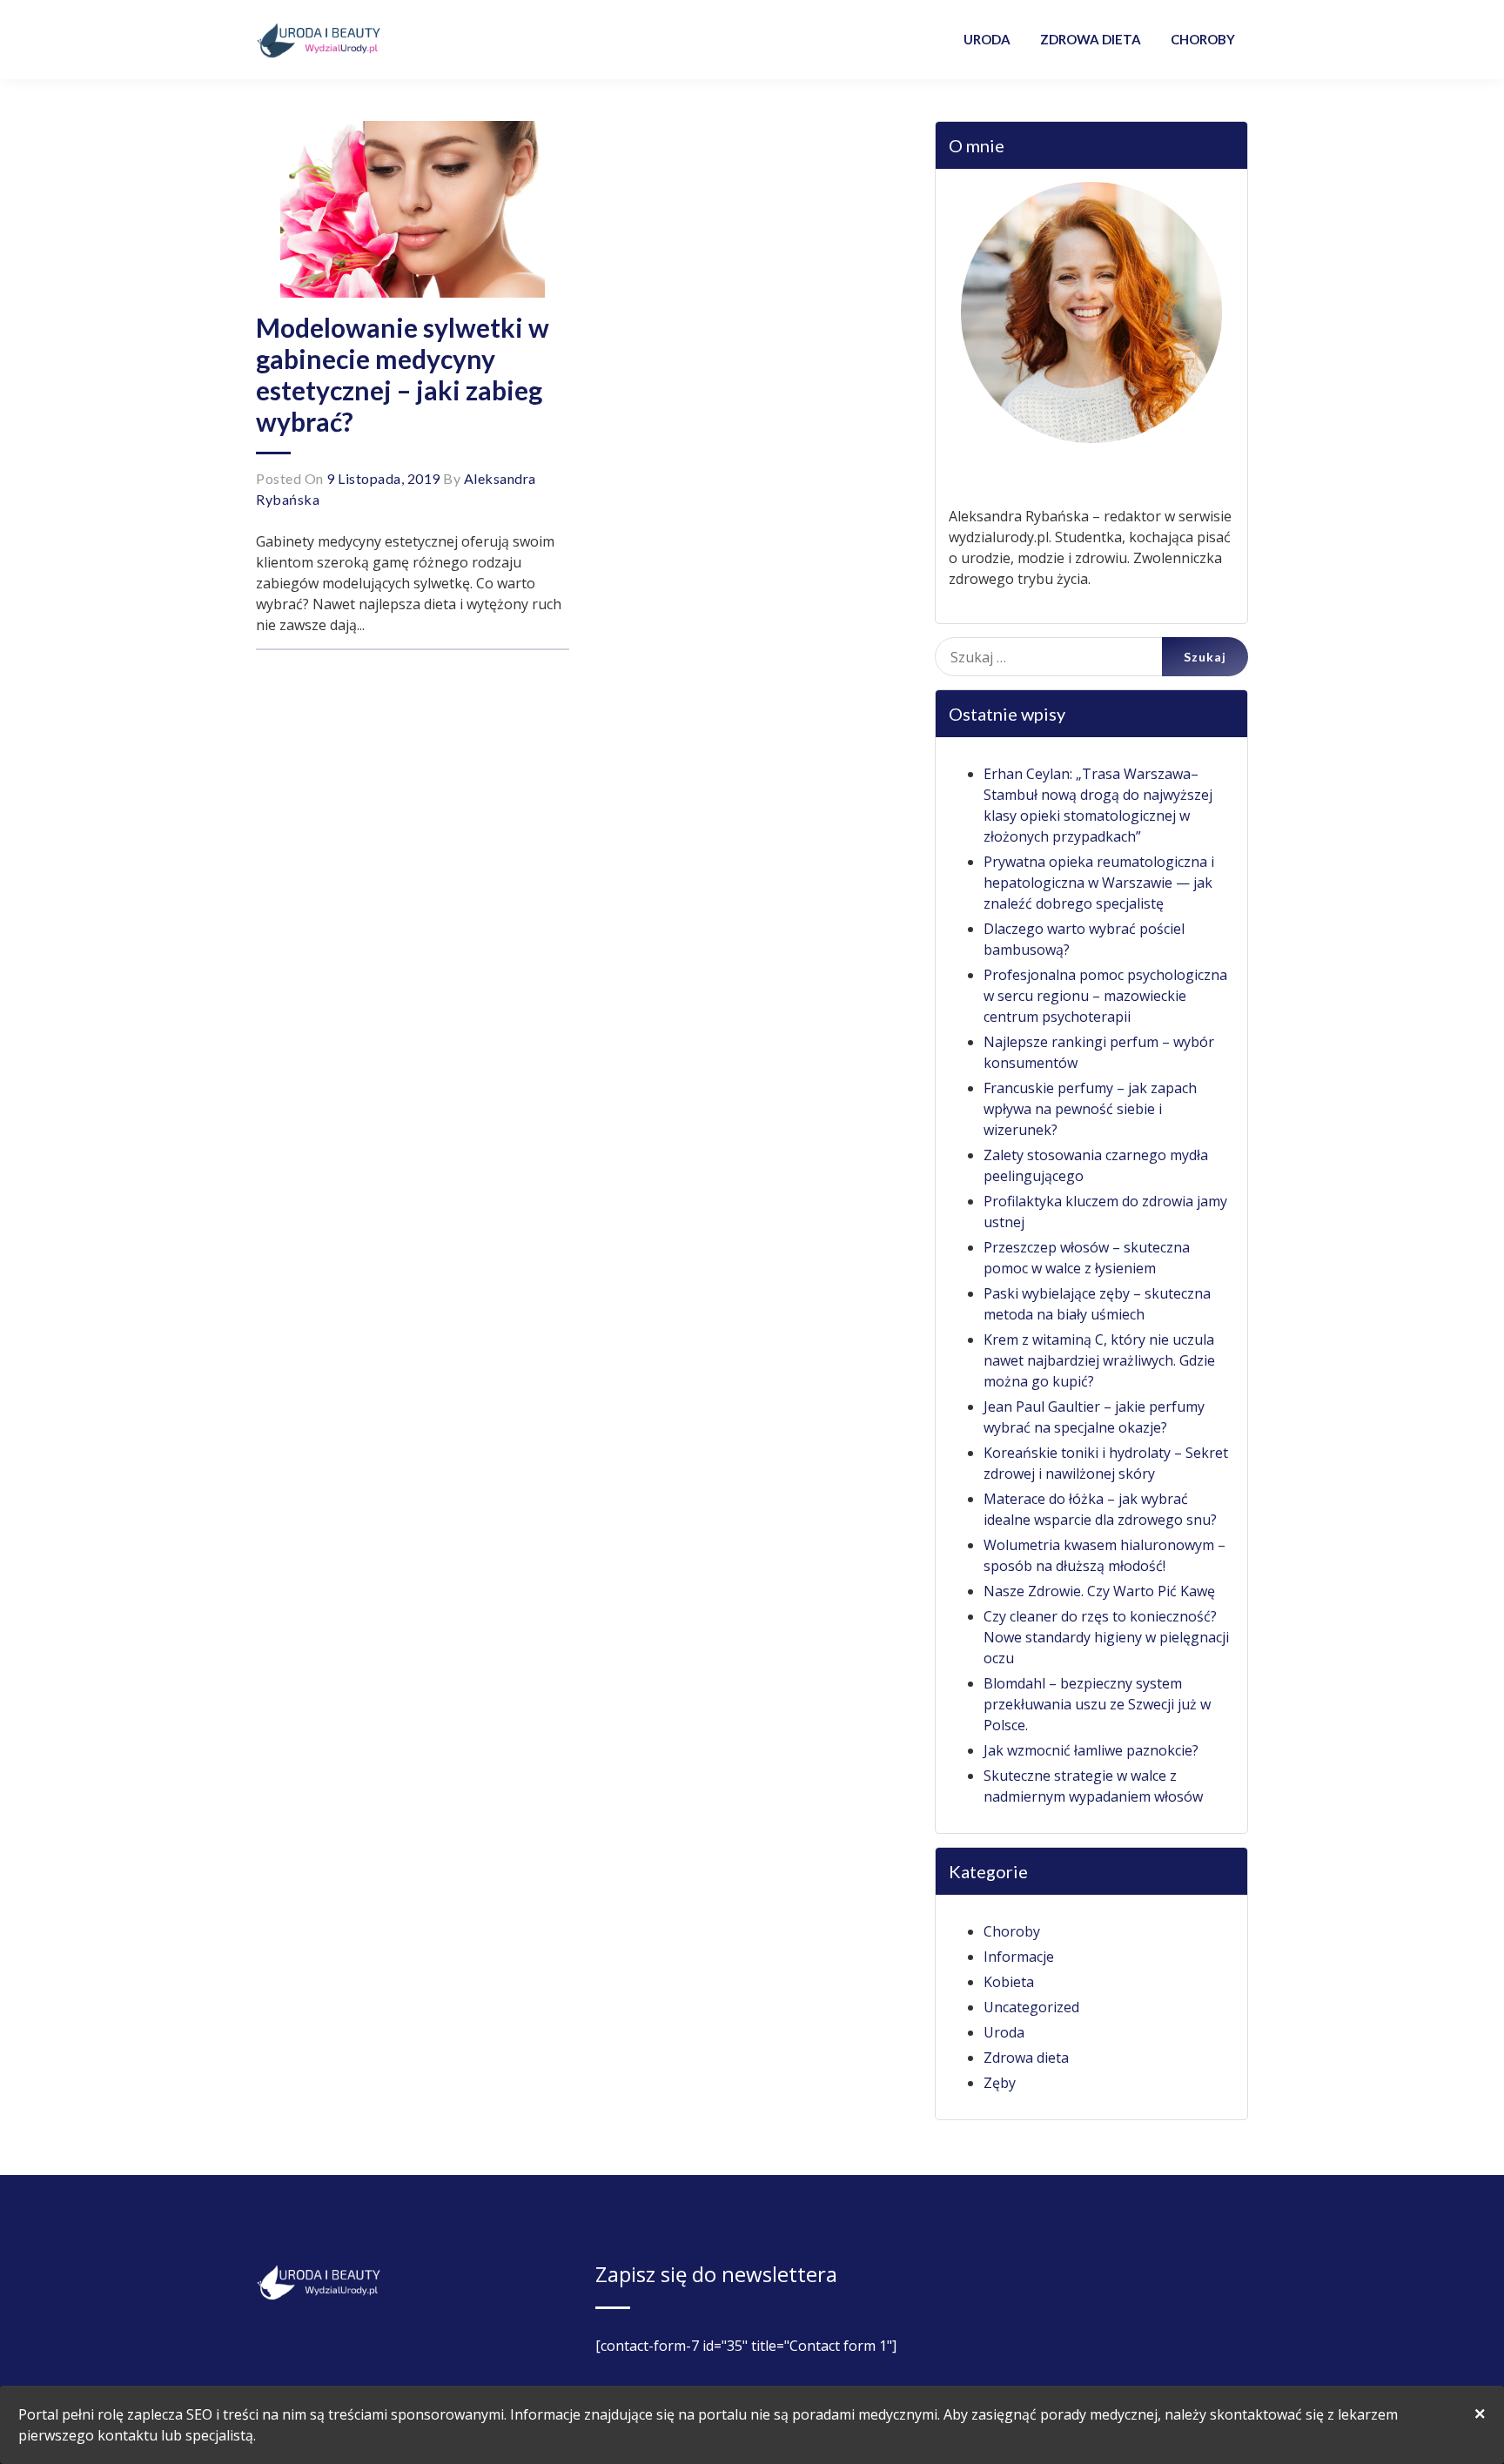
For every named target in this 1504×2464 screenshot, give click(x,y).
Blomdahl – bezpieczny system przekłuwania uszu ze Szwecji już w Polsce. (1097, 1704)
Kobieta (1009, 1982)
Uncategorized (1031, 2007)
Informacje (1019, 1957)
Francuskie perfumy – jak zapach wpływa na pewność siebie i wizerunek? (1090, 1109)
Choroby (1012, 1931)
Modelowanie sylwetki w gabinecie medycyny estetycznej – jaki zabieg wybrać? (403, 374)
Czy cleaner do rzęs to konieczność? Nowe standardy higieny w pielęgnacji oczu (1106, 1637)
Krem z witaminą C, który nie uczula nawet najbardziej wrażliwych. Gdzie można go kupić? (1099, 1360)
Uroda (1004, 2032)
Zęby (1000, 2083)
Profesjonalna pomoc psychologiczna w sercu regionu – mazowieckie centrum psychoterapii (1105, 996)
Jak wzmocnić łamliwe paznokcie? (1091, 1750)
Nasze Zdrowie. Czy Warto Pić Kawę (1099, 1591)
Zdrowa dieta (1026, 2058)
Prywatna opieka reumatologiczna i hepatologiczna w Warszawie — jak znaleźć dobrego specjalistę (1099, 883)
